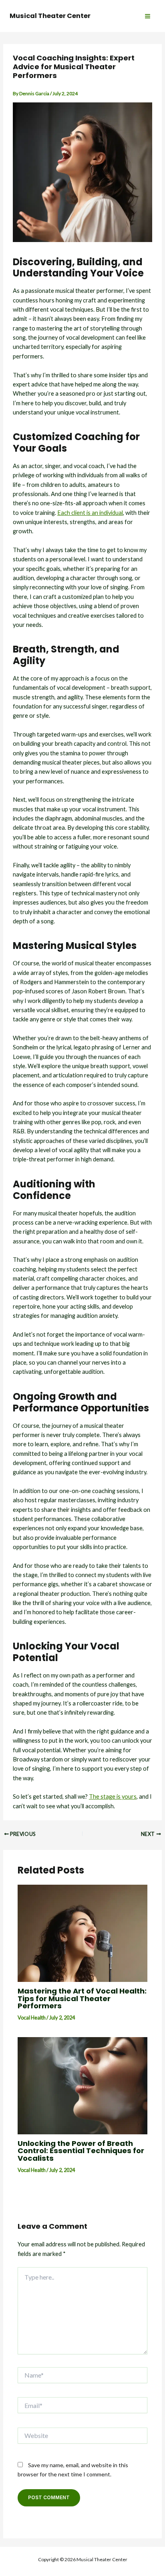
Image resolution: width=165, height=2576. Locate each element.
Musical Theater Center (50, 16)
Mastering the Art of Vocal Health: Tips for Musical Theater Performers (82, 1998)
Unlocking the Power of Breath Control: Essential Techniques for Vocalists (81, 2151)
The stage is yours (113, 1796)
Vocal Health (32, 2018)
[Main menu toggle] (148, 16)
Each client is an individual (90, 513)
